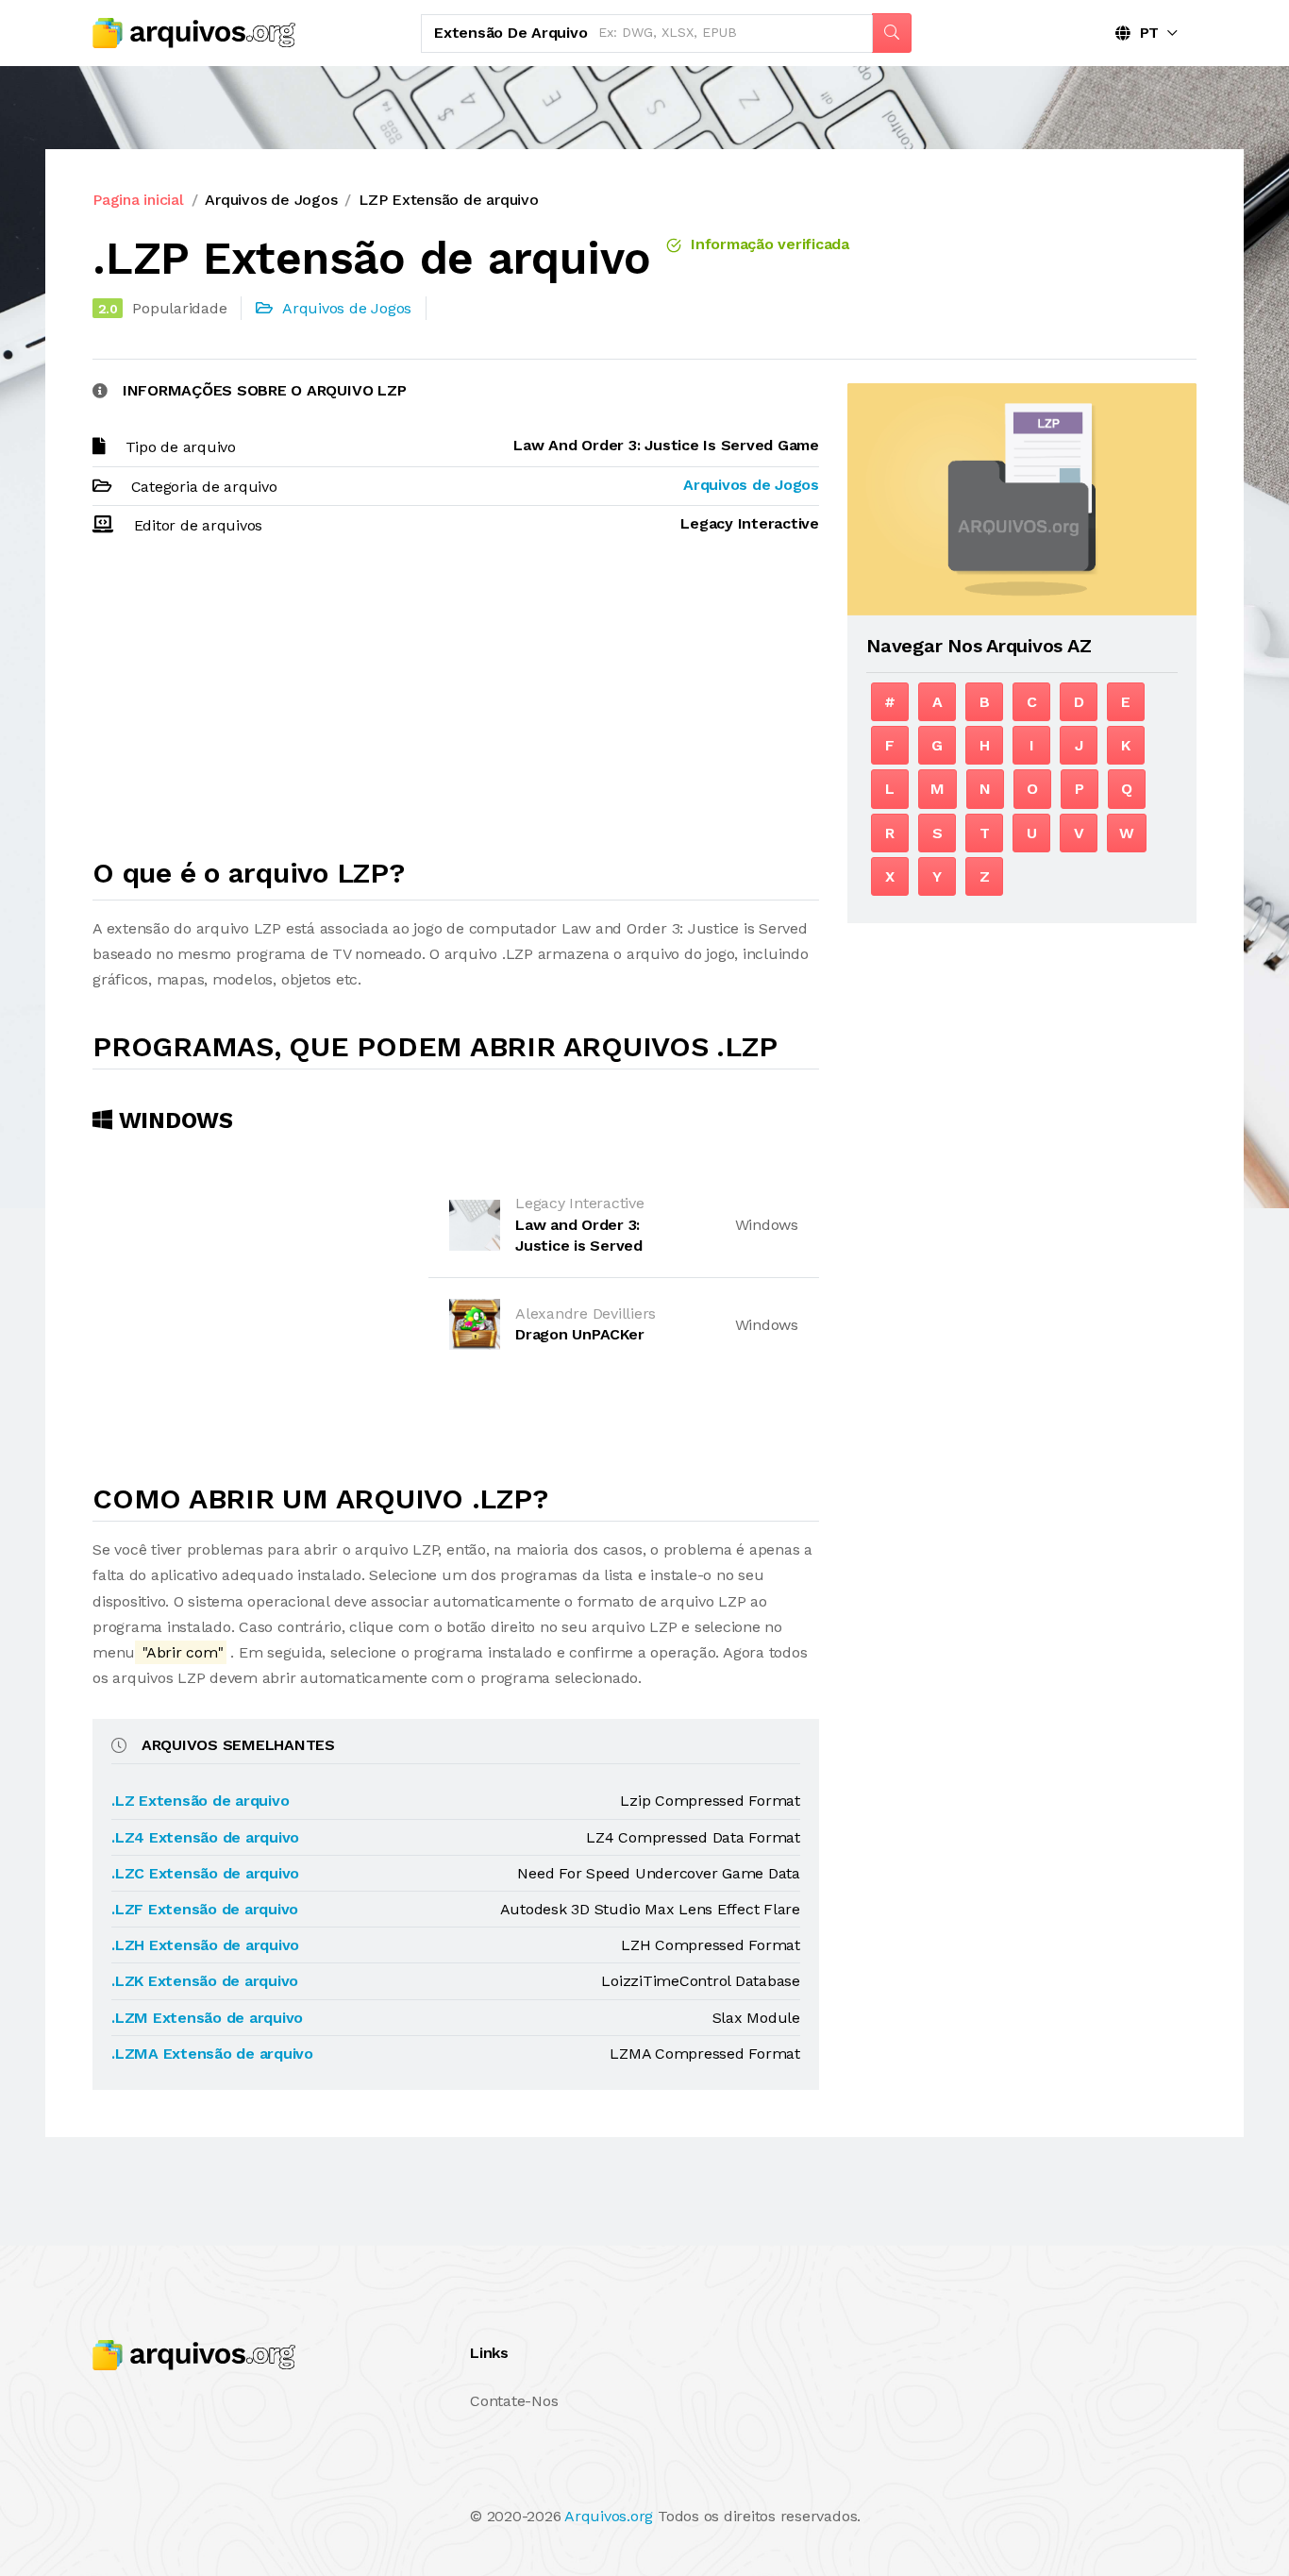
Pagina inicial (138, 200)
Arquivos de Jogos (271, 200)
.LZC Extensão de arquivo (205, 1873)
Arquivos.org (609, 2516)
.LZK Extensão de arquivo (205, 1981)
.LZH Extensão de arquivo (205, 1945)
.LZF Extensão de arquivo (205, 1909)
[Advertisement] (456, 705)
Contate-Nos (514, 2401)
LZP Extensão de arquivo (448, 200)
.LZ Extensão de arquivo (200, 1801)
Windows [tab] (173, 1120)
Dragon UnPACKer (579, 1334)
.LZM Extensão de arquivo (207, 2018)
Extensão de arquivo (511, 33)
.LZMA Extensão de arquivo (212, 2054)
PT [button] (1145, 33)
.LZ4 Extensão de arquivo (205, 1837)
